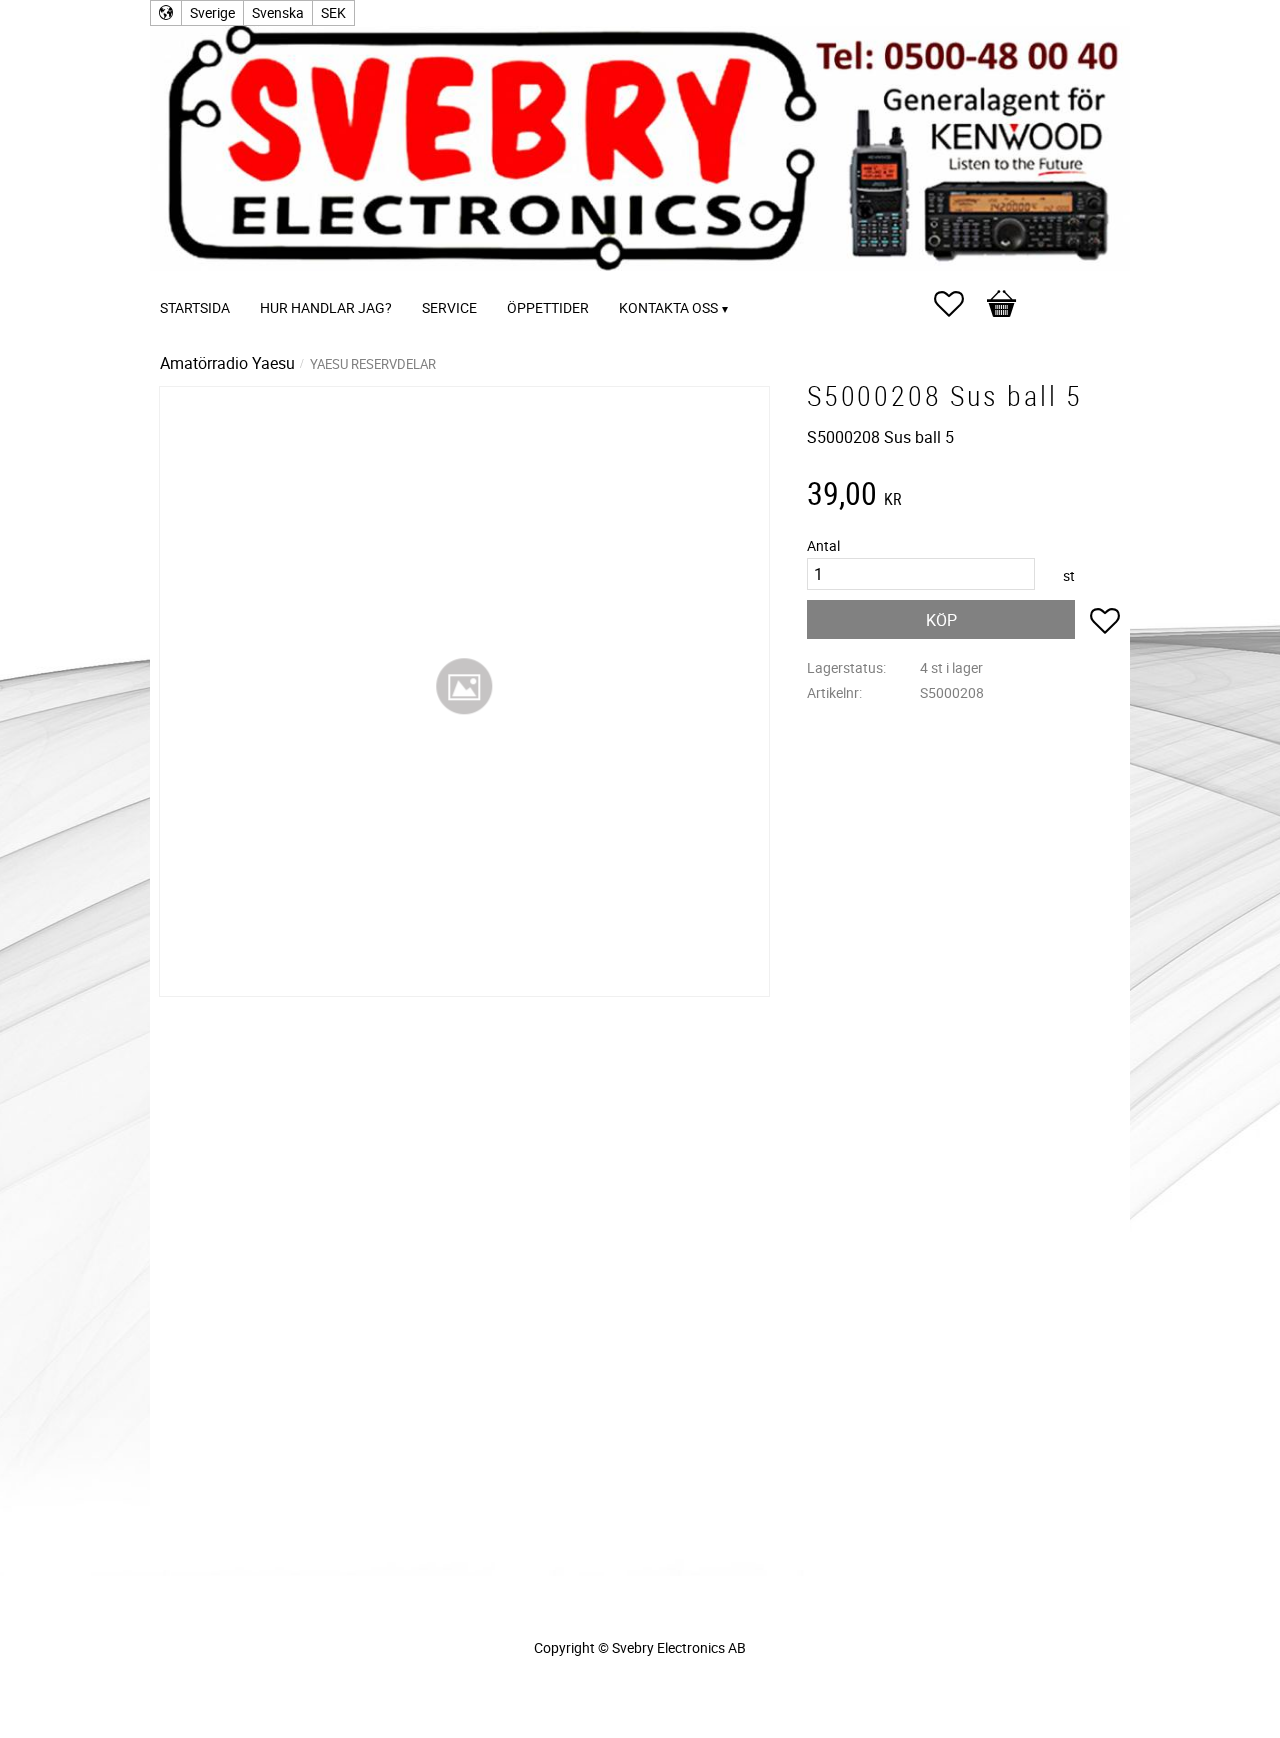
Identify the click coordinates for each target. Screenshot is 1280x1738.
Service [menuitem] (449, 307)
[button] (959, 304)
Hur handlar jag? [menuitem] (326, 307)
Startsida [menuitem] (195, 307)
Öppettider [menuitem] (548, 307)
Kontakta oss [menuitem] (668, 307)
